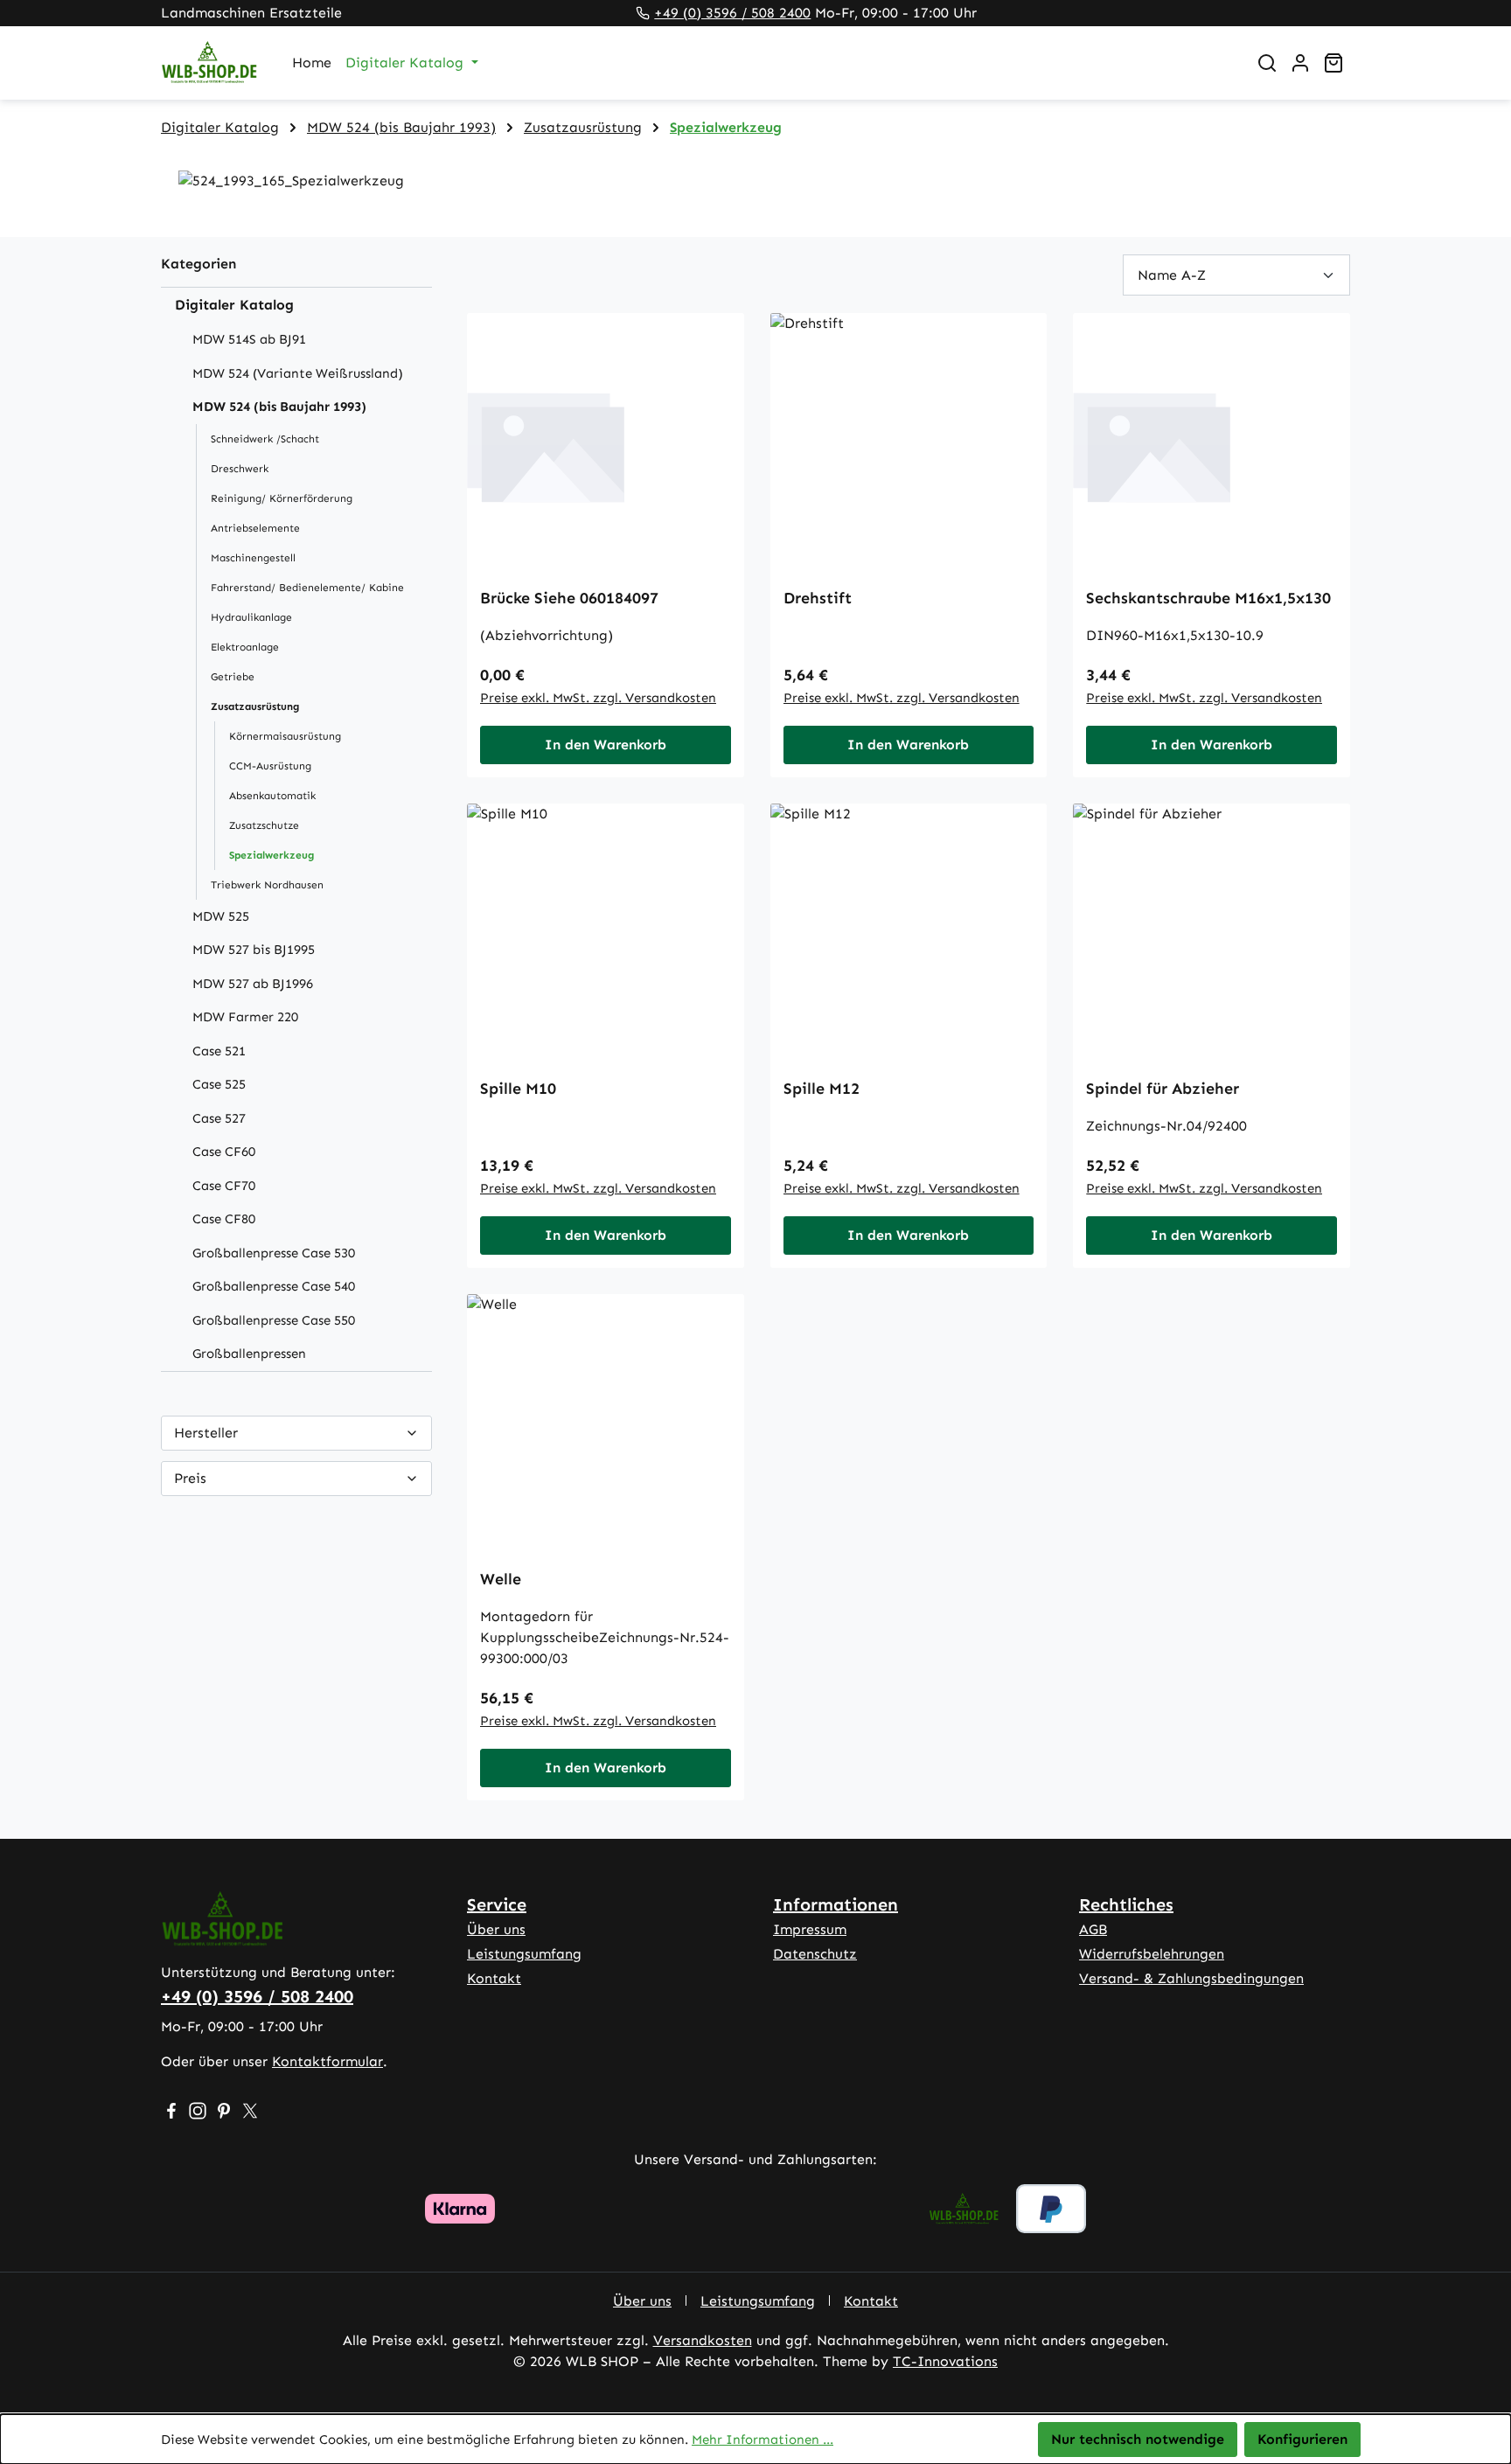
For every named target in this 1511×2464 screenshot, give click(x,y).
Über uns (496, 1929)
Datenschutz (815, 1954)
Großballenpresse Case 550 (274, 1320)
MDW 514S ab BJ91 (249, 339)
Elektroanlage (245, 647)
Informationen (836, 1904)
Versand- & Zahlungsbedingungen (1191, 1978)
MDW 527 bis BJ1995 (254, 950)
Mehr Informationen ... (762, 2440)
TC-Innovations (945, 2361)
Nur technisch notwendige (1138, 2439)
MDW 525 (221, 916)
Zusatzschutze (264, 825)
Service (497, 1904)
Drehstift (818, 598)
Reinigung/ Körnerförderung (282, 498)
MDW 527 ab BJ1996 (253, 984)
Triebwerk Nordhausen (267, 885)
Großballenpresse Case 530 (274, 1253)
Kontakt (494, 1978)
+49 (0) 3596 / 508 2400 (732, 13)
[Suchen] (1267, 63)
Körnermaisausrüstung (285, 736)
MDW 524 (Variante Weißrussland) (298, 373)
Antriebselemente (255, 528)
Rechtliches (1126, 1904)
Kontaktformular (327, 2061)
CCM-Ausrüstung (270, 766)
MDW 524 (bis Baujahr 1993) (279, 407)
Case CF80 (224, 1219)
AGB (1093, 1929)
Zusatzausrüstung (255, 706)
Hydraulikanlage (251, 617)
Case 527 (219, 1118)
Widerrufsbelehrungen (1152, 1954)
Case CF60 (224, 1152)
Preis (190, 1478)
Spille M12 (822, 1089)
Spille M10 (518, 1089)
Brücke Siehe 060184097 (569, 598)
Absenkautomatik (272, 796)
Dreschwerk (240, 469)
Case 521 (219, 1051)
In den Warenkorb (606, 745)
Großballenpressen (249, 1354)
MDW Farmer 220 (245, 1017)
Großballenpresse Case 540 (274, 1286)
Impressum (810, 1929)
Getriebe (233, 677)
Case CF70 (224, 1186)
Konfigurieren (1302, 2439)
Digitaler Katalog (234, 305)
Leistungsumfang (524, 1954)
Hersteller (206, 1433)
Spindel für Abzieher (1163, 1089)
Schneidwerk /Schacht (265, 439)
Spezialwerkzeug (272, 855)
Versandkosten (703, 2340)
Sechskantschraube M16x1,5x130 (1208, 598)
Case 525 (219, 1084)
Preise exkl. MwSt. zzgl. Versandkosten (598, 698)
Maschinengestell (253, 558)
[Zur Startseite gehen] (209, 63)
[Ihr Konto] (1300, 63)
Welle (501, 1579)
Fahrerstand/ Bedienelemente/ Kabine (307, 588)
